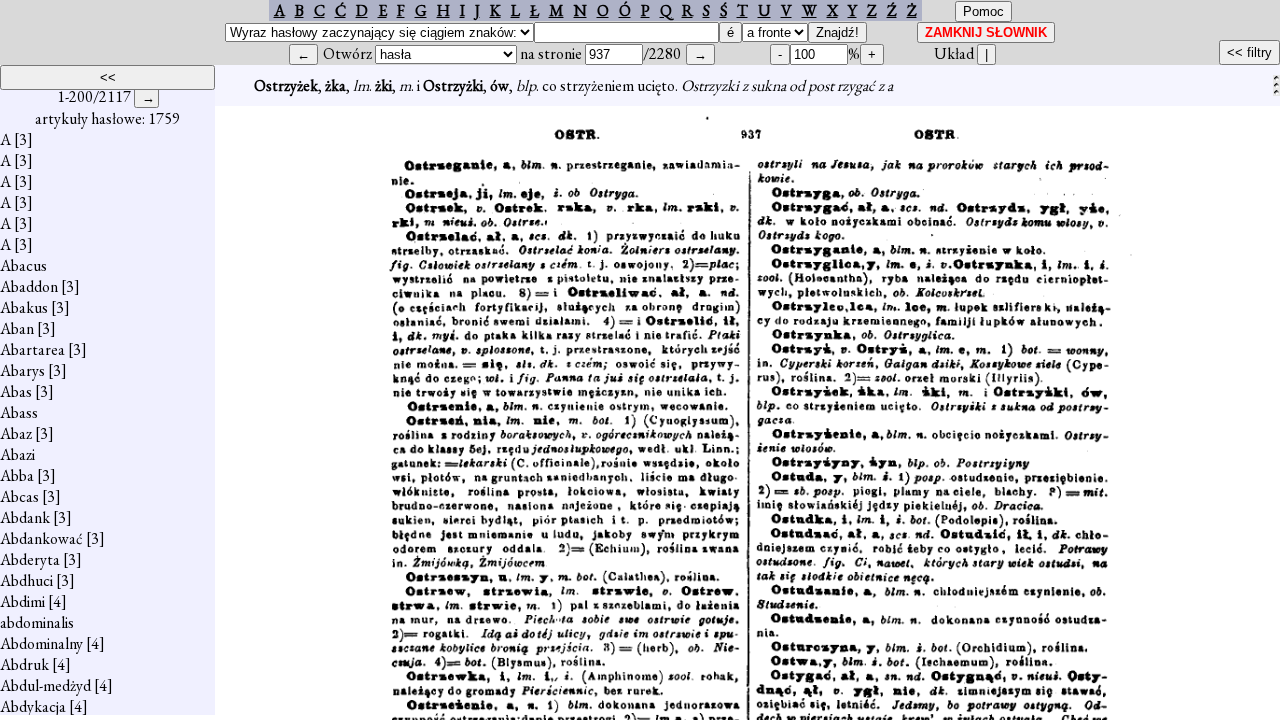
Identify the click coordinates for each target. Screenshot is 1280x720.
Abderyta (30, 559)
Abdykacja (33, 706)
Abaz (16, 433)
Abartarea (32, 349)
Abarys (22, 370)
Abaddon (29, 286)
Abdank (25, 517)
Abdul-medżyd (45, 685)
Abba (17, 475)
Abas (16, 391)
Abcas (19, 496)
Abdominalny (41, 643)
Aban (17, 328)
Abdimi (22, 601)
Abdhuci (26, 580)
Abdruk (24, 664)
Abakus (24, 307)
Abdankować (41, 538)
